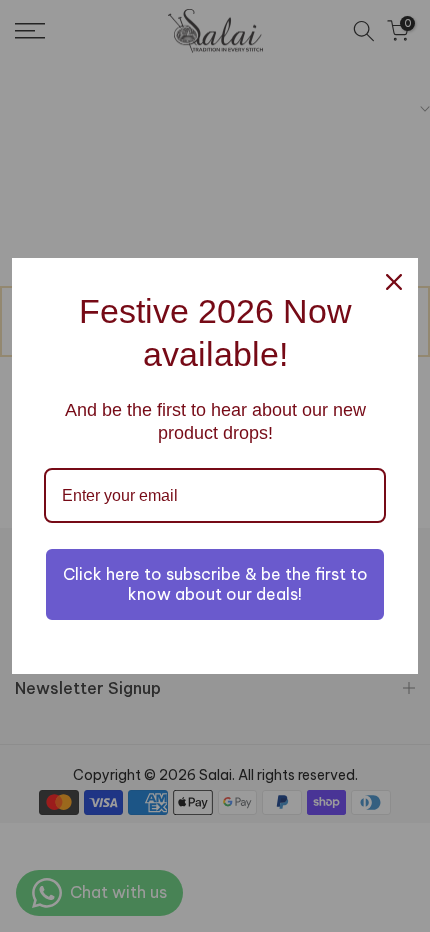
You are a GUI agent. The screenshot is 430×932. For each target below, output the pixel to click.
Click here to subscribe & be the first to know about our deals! (215, 583)
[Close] (394, 282)
